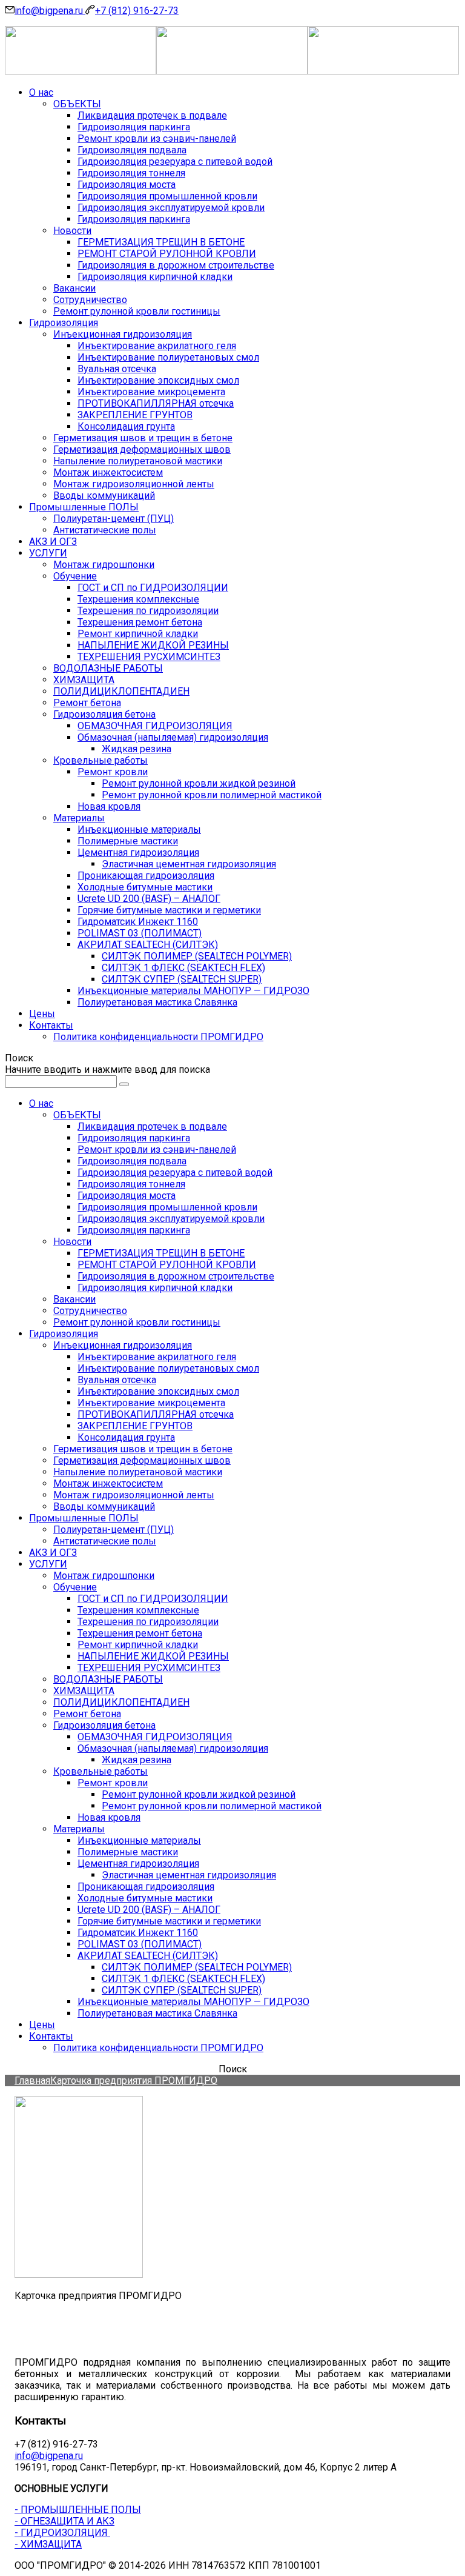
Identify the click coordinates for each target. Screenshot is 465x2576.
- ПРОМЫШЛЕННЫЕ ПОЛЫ (78, 2510)
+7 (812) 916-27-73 (137, 11)
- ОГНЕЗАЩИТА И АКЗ (64, 2521)
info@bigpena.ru (50, 11)
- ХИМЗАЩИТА (48, 2544)
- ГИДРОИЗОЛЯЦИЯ (62, 2533)
